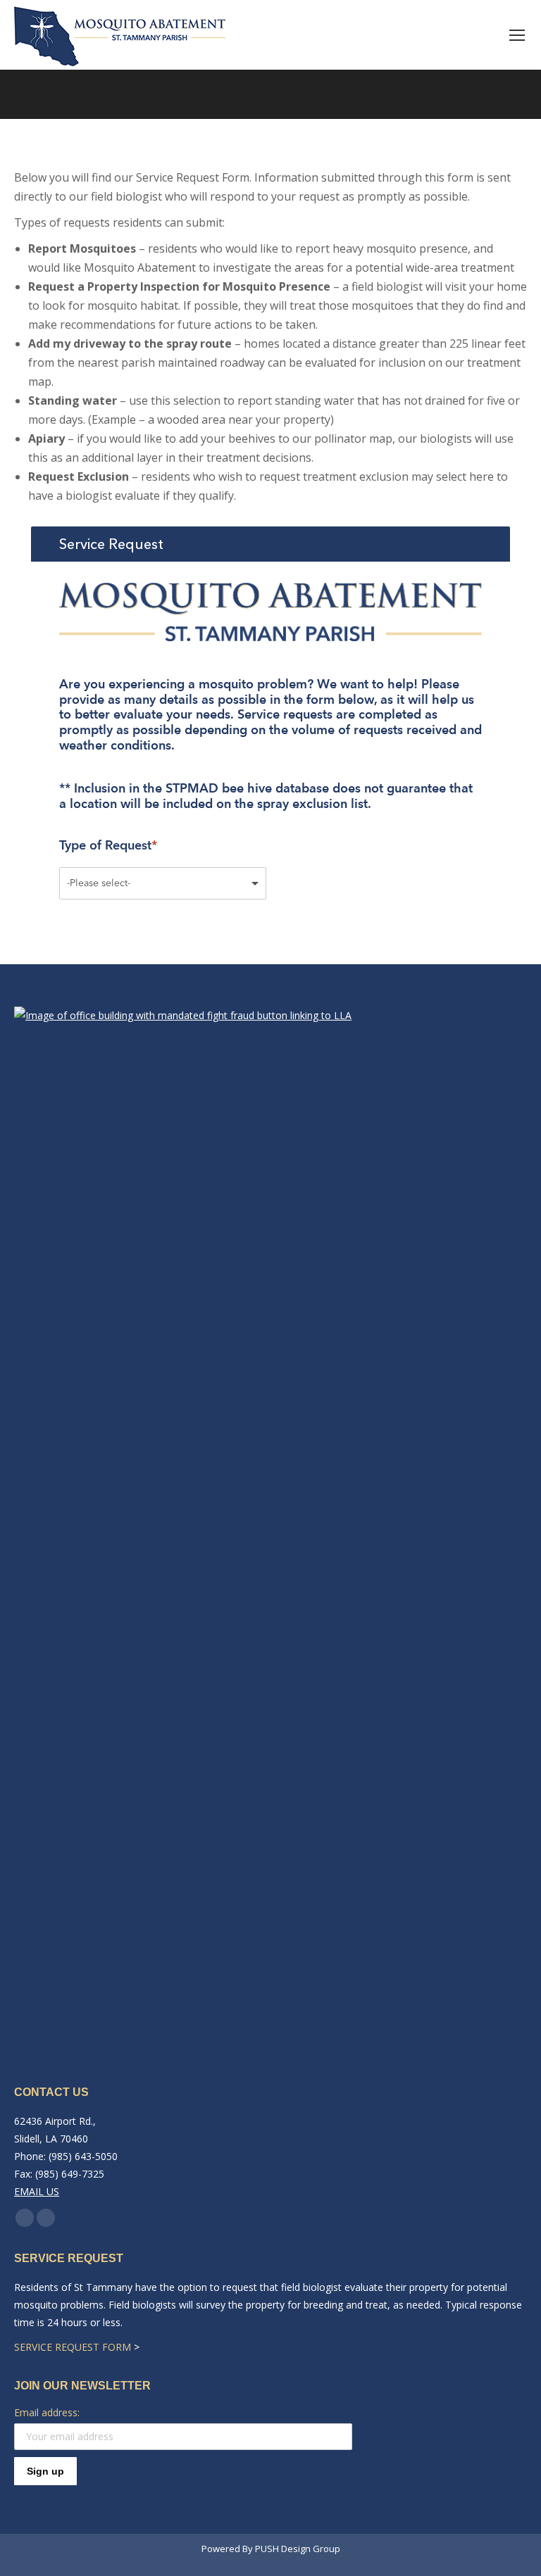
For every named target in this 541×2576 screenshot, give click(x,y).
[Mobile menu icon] (517, 35)
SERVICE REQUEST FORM (73, 2347)
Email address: (47, 2412)
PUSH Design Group (298, 2549)
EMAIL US (37, 2191)
